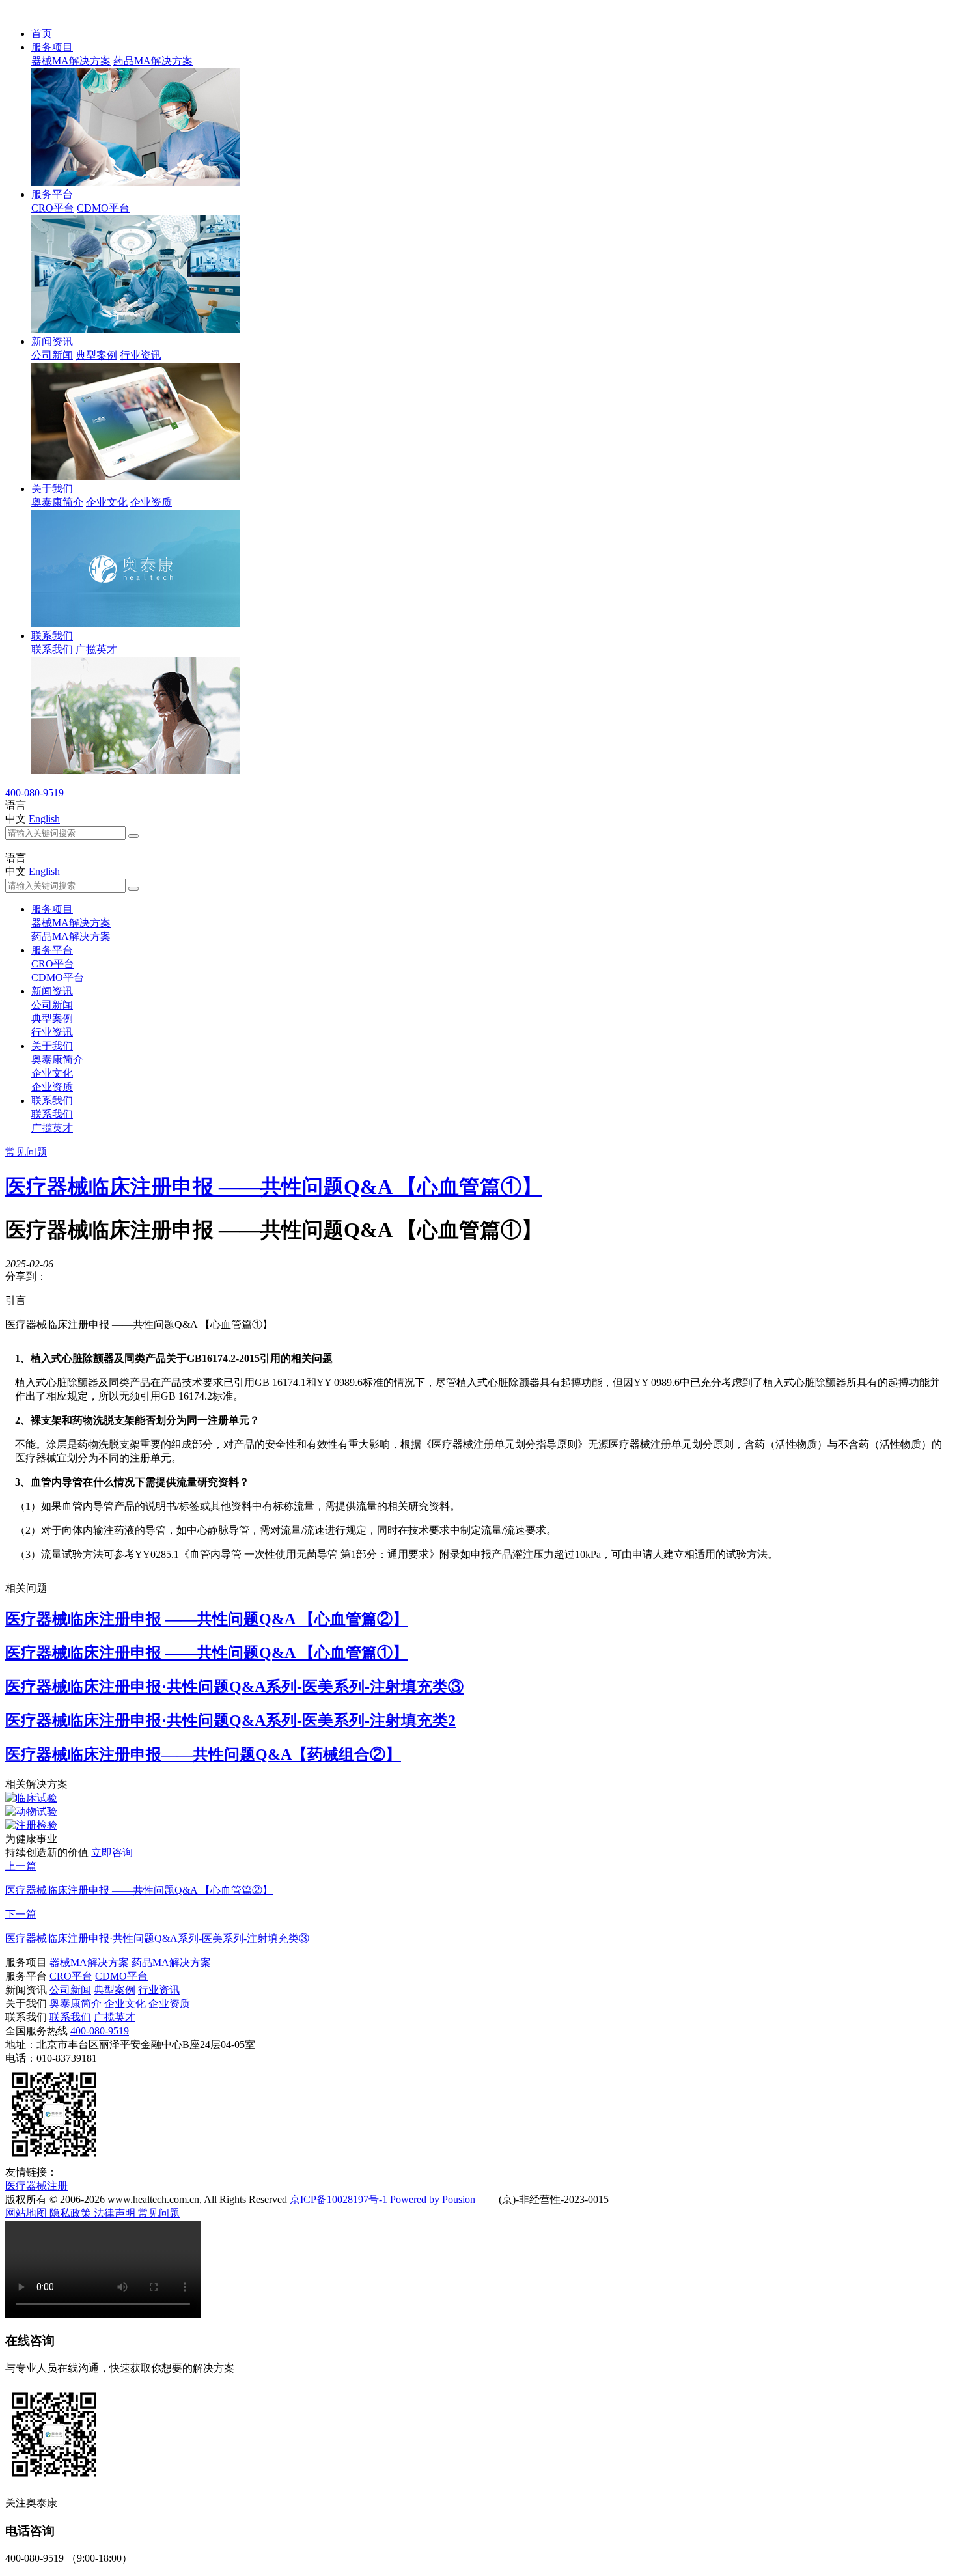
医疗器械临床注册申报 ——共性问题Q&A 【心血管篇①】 (274, 1187)
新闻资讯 (52, 341)
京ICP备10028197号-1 (339, 2199)
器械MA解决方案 (71, 61)
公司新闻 (52, 355)
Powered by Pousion (433, 2199)
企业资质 (151, 502)
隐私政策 (72, 2213)
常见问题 (26, 1152)
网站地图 (27, 2213)
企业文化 (107, 502)
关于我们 (52, 489)
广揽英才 (96, 649)
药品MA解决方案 (153, 61)
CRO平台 (53, 208)
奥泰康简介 (57, 502)
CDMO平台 (103, 208)
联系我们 (52, 636)
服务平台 (52, 194)
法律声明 (116, 2213)
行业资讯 (141, 355)
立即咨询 (112, 1852)
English (44, 819)
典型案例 (96, 355)
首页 (42, 34)
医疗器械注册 (36, 2186)
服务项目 (52, 47)
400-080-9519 (35, 793)
